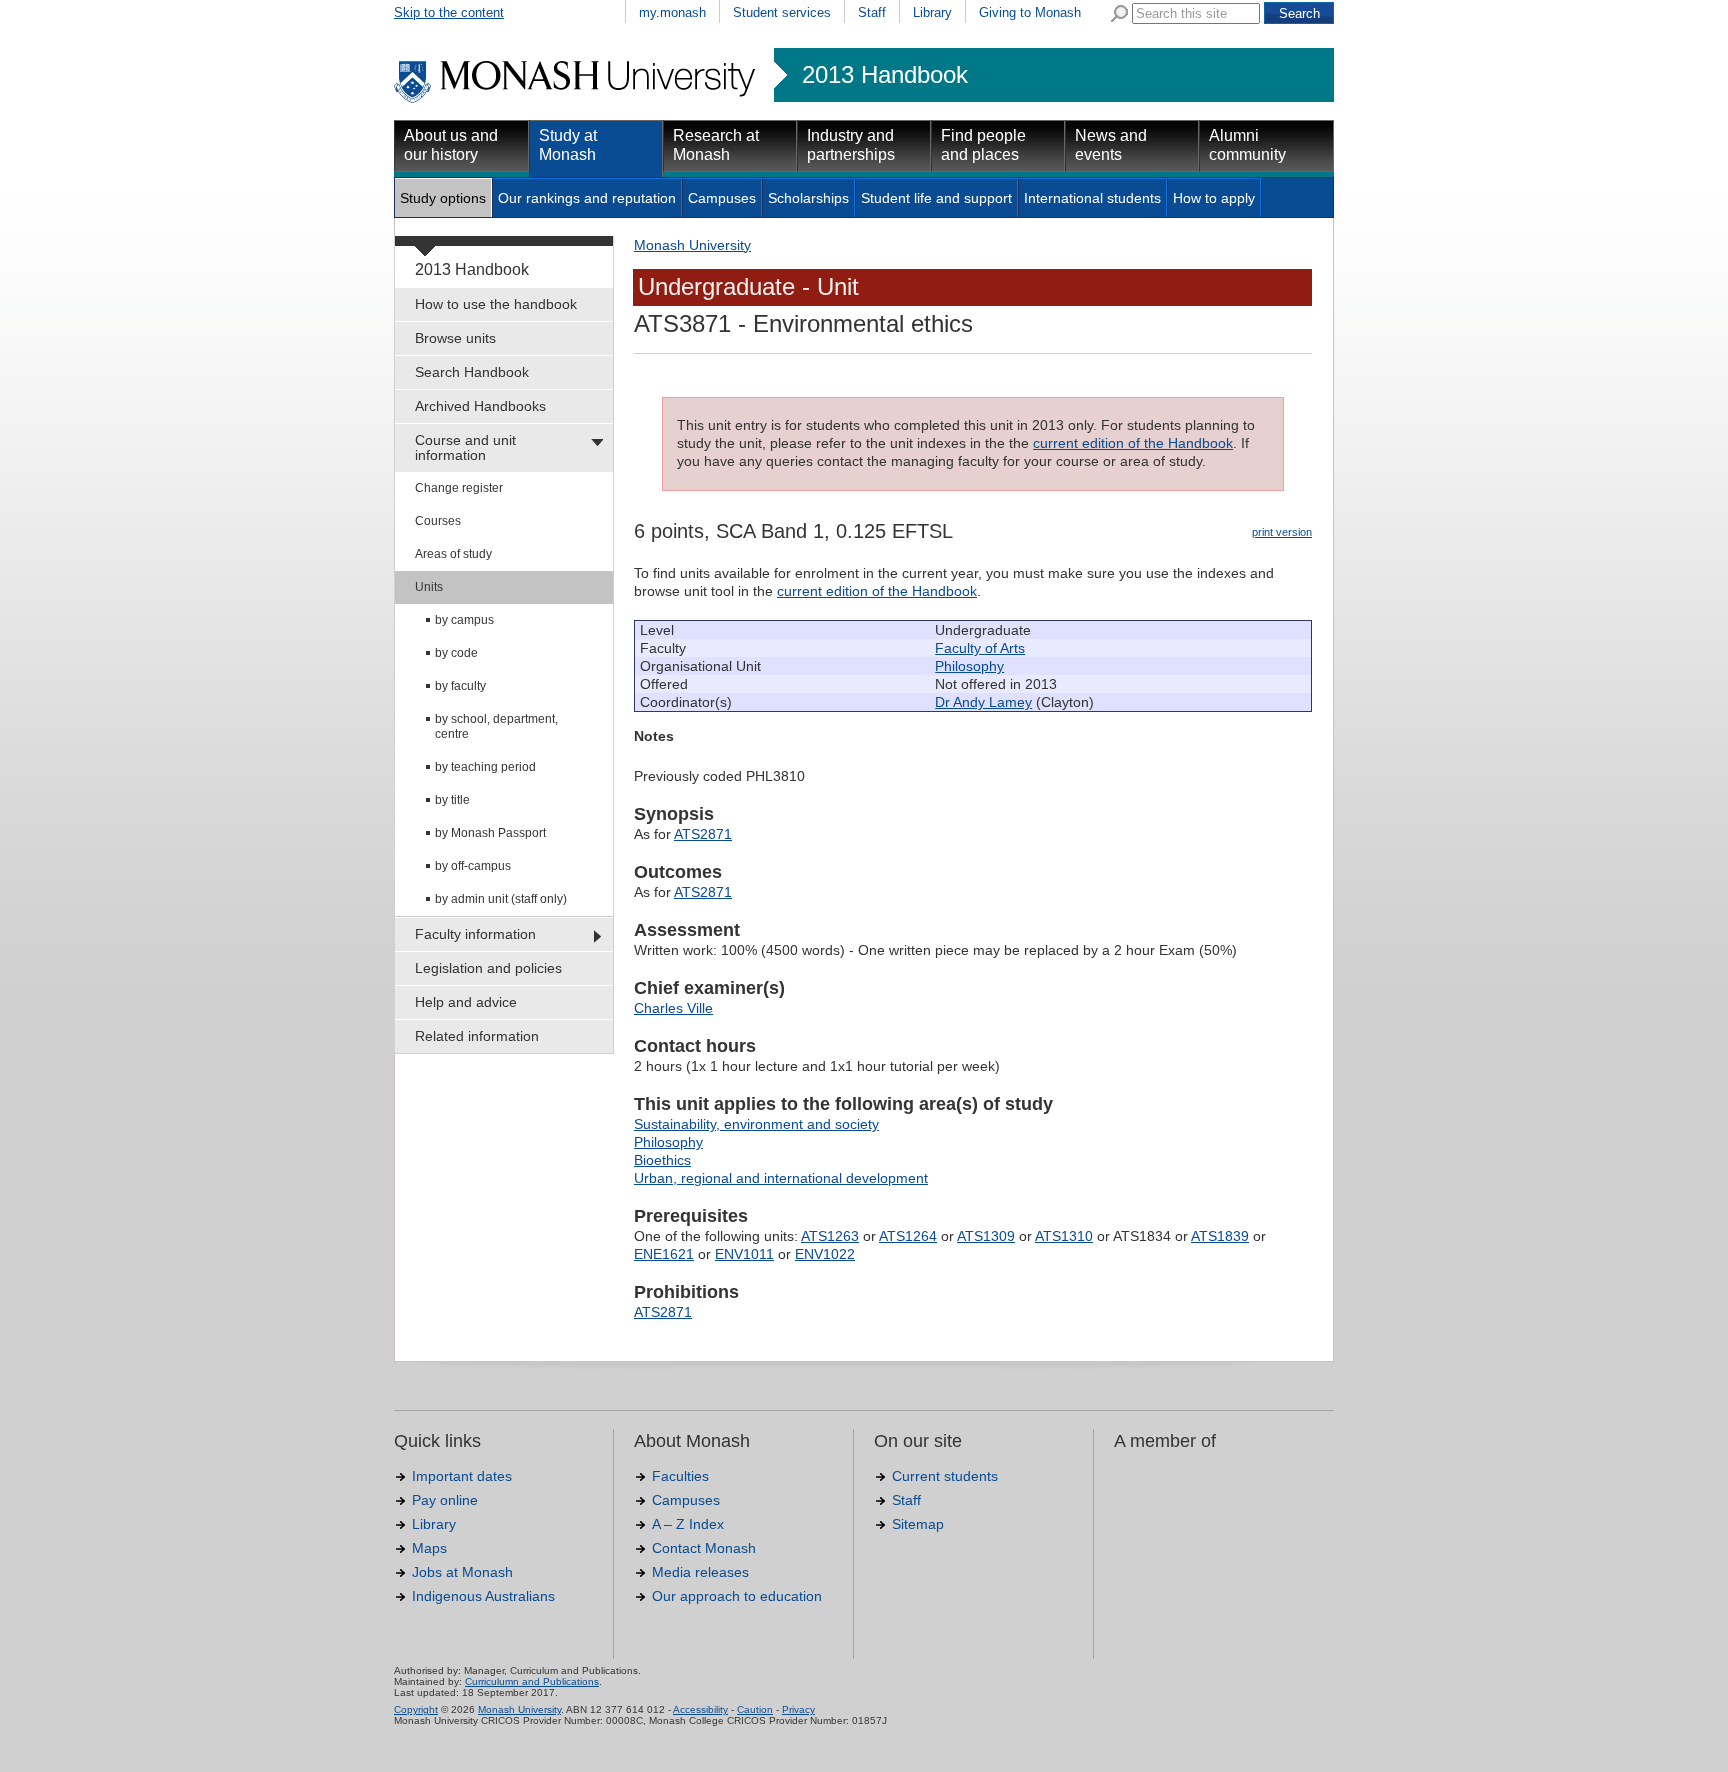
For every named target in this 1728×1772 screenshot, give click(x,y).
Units (429, 587)
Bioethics (662, 1160)
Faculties (680, 1476)
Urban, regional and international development (781, 1178)
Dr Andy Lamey (983, 702)
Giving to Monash (1030, 12)
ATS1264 (908, 1236)
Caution (755, 1709)
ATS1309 (986, 1236)
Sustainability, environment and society (756, 1124)
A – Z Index (688, 1524)
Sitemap (918, 1524)
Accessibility (700, 1709)
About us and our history (451, 145)
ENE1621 (664, 1254)
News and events (1111, 145)
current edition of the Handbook (1133, 443)
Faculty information (475, 934)
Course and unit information (465, 447)
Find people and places (983, 145)
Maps (429, 1548)
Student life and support (936, 198)
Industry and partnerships (851, 145)
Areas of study (453, 554)
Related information (477, 1036)
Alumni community (1247, 145)
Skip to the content (449, 12)
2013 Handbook (885, 75)
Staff (872, 12)
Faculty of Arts (980, 648)
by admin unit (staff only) (501, 899)
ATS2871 (703, 834)
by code (456, 653)
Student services (782, 12)
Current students (945, 1476)
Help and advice (466, 1002)
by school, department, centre (496, 726)
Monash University (692, 245)
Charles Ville (673, 1008)
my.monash (672, 12)
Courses (438, 521)
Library (932, 12)
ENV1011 (744, 1254)
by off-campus (473, 866)
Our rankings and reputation (587, 198)
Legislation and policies (488, 968)
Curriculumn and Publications (532, 1681)
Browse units (455, 338)
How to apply (1214, 198)
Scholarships (808, 198)
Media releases (700, 1572)
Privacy (798, 1709)
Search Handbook (472, 372)
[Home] (576, 100)
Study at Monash (568, 145)
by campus (464, 620)
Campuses (722, 198)
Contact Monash (704, 1548)
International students (1092, 198)
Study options (443, 198)
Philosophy (969, 666)
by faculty (460, 686)
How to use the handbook (496, 304)
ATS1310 (1064, 1236)
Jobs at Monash (462, 1572)
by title (452, 800)
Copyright (416, 1709)
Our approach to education (737, 1596)
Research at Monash (716, 145)
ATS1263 (830, 1236)
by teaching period (485, 767)
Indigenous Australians (483, 1596)
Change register (459, 488)
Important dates (462, 1476)
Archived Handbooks (480, 406)
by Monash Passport (490, 833)
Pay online (445, 1500)
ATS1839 (1220, 1236)
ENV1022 (825, 1254)
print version (1282, 532)
